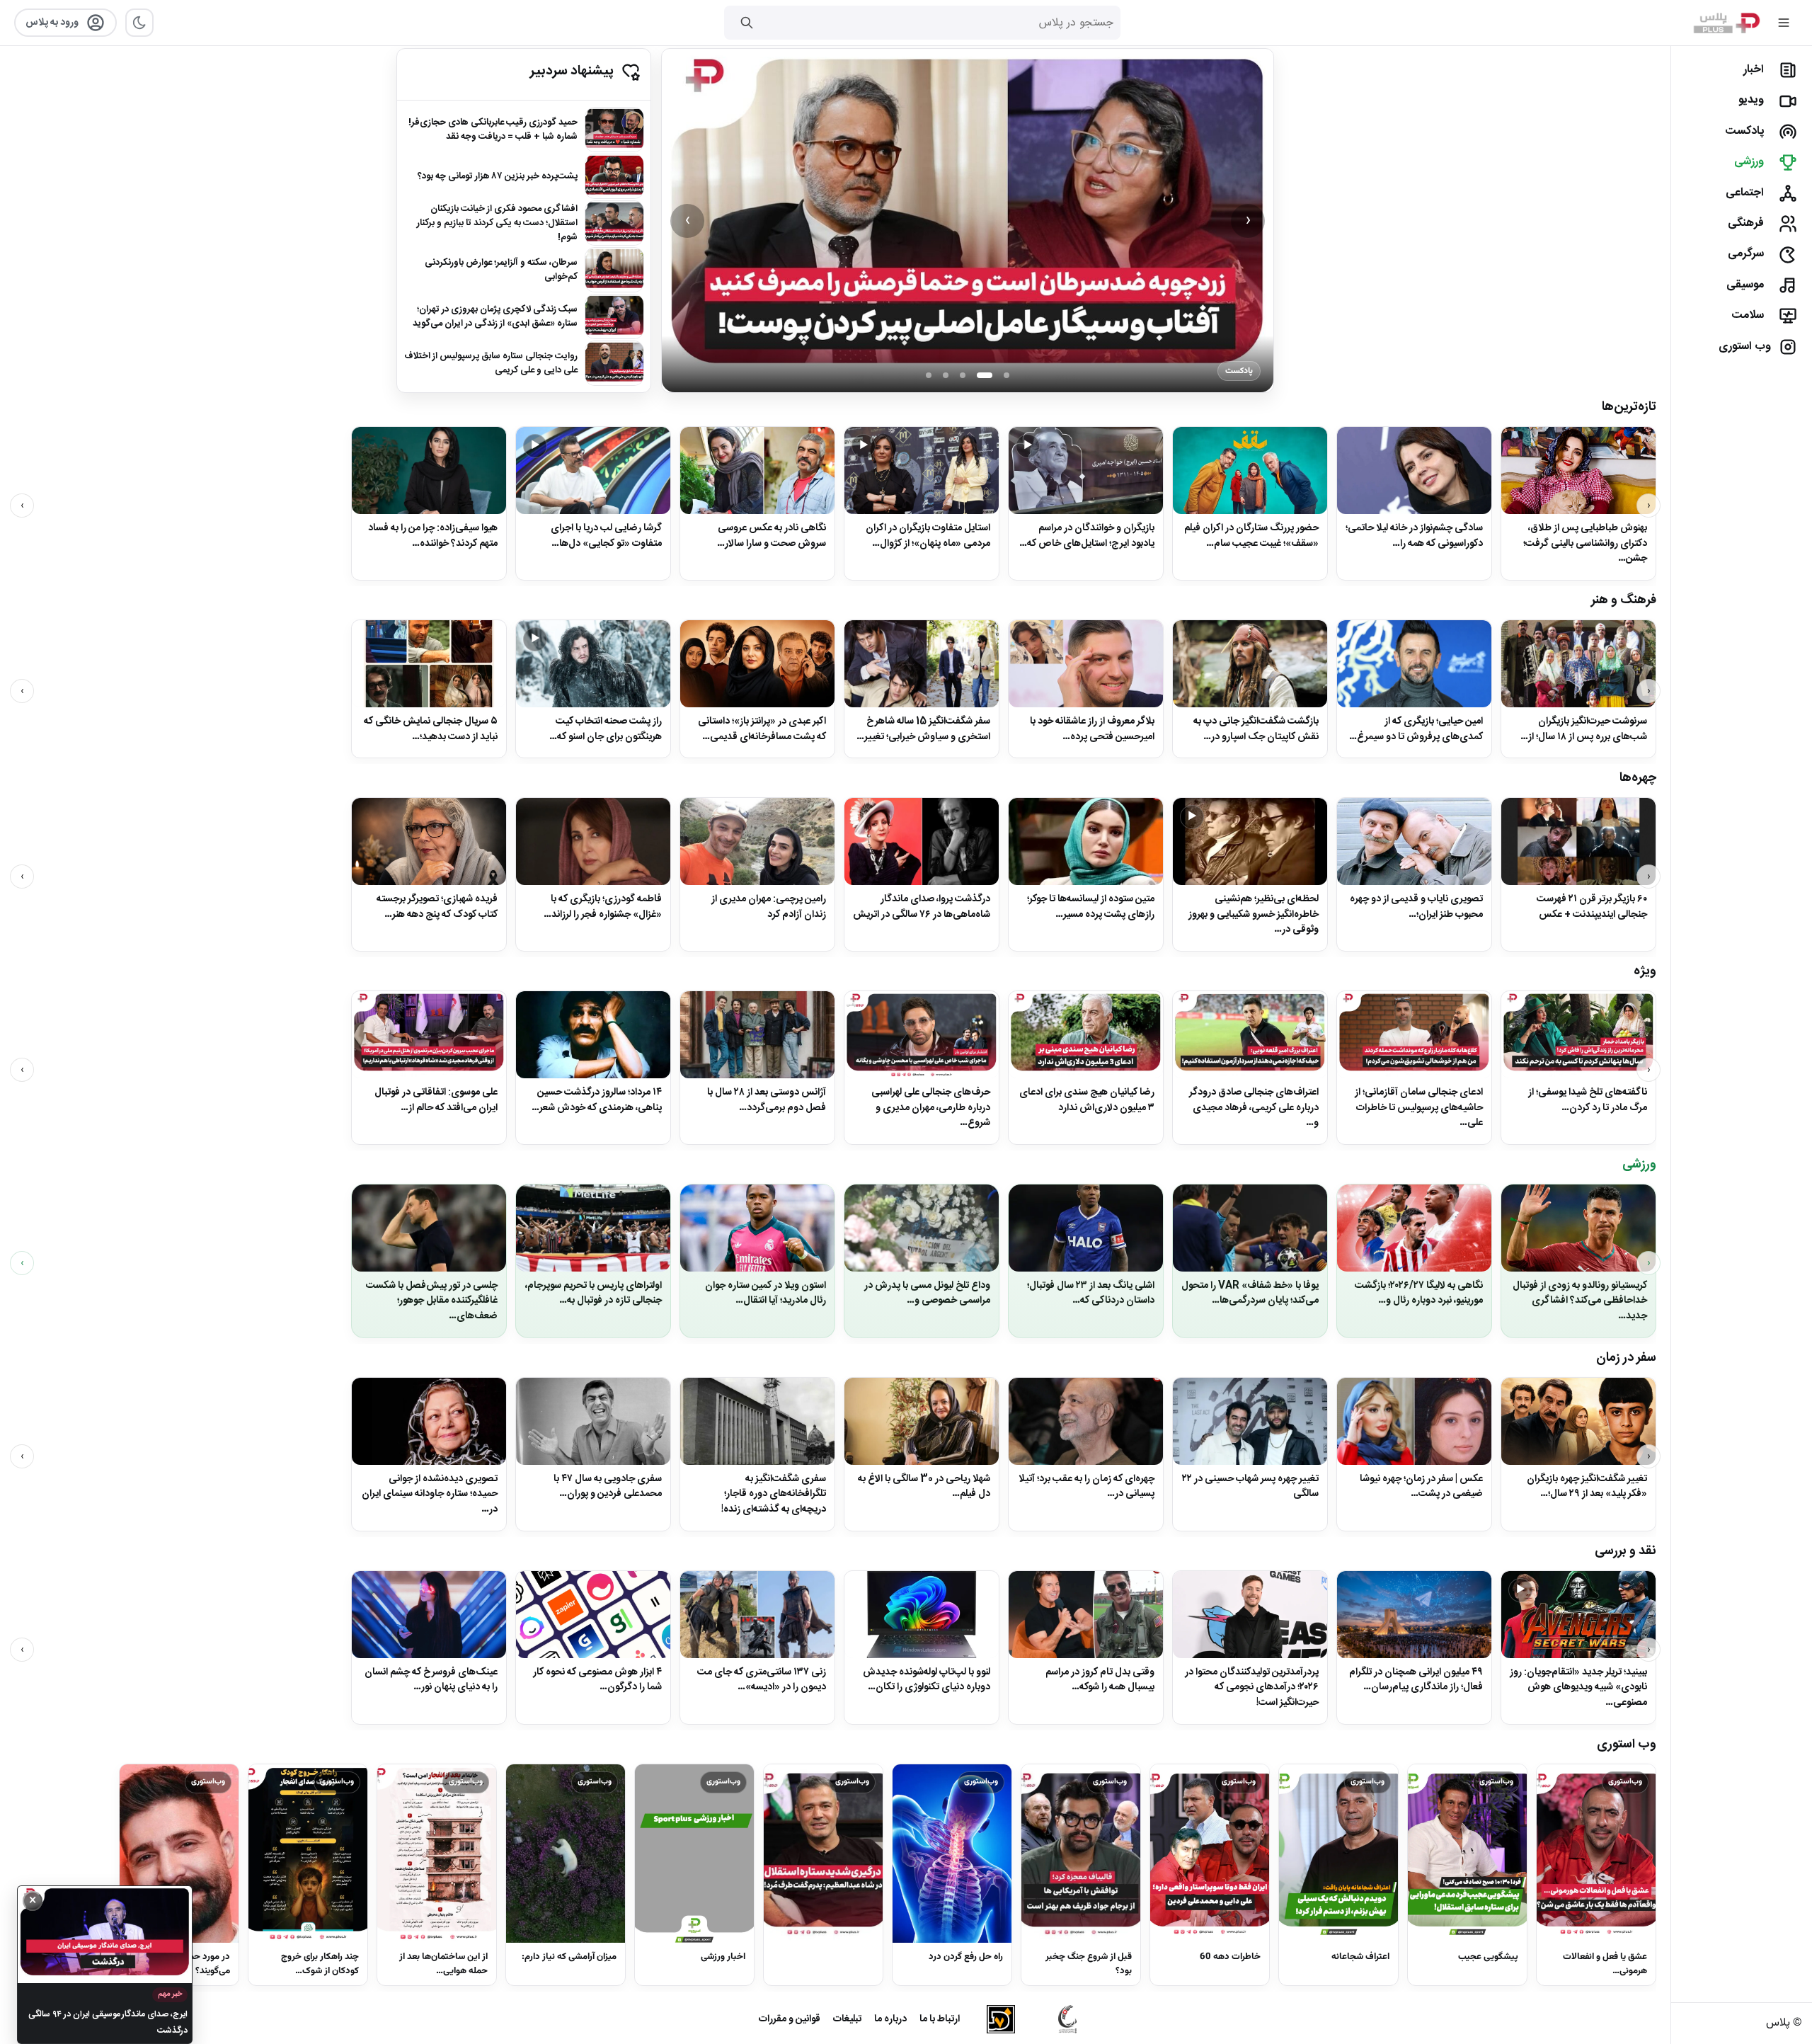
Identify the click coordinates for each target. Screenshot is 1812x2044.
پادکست (1744, 131)
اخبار (1754, 70)
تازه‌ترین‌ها (1629, 407)
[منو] (1784, 23)
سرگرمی (1746, 254)
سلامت (1748, 315)
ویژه (1645, 971)
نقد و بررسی (1625, 1551)
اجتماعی (1745, 193)
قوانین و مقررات (790, 2019)
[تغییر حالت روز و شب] (139, 23)
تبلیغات (847, 2019)
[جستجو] (747, 23)
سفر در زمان (1626, 1358)
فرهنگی (1746, 223)
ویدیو (1751, 100)
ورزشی (1749, 162)
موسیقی (1745, 285)
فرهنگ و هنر (1624, 600)
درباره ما (890, 2019)
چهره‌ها (1638, 778)
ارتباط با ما (940, 2019)
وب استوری (1745, 347)
